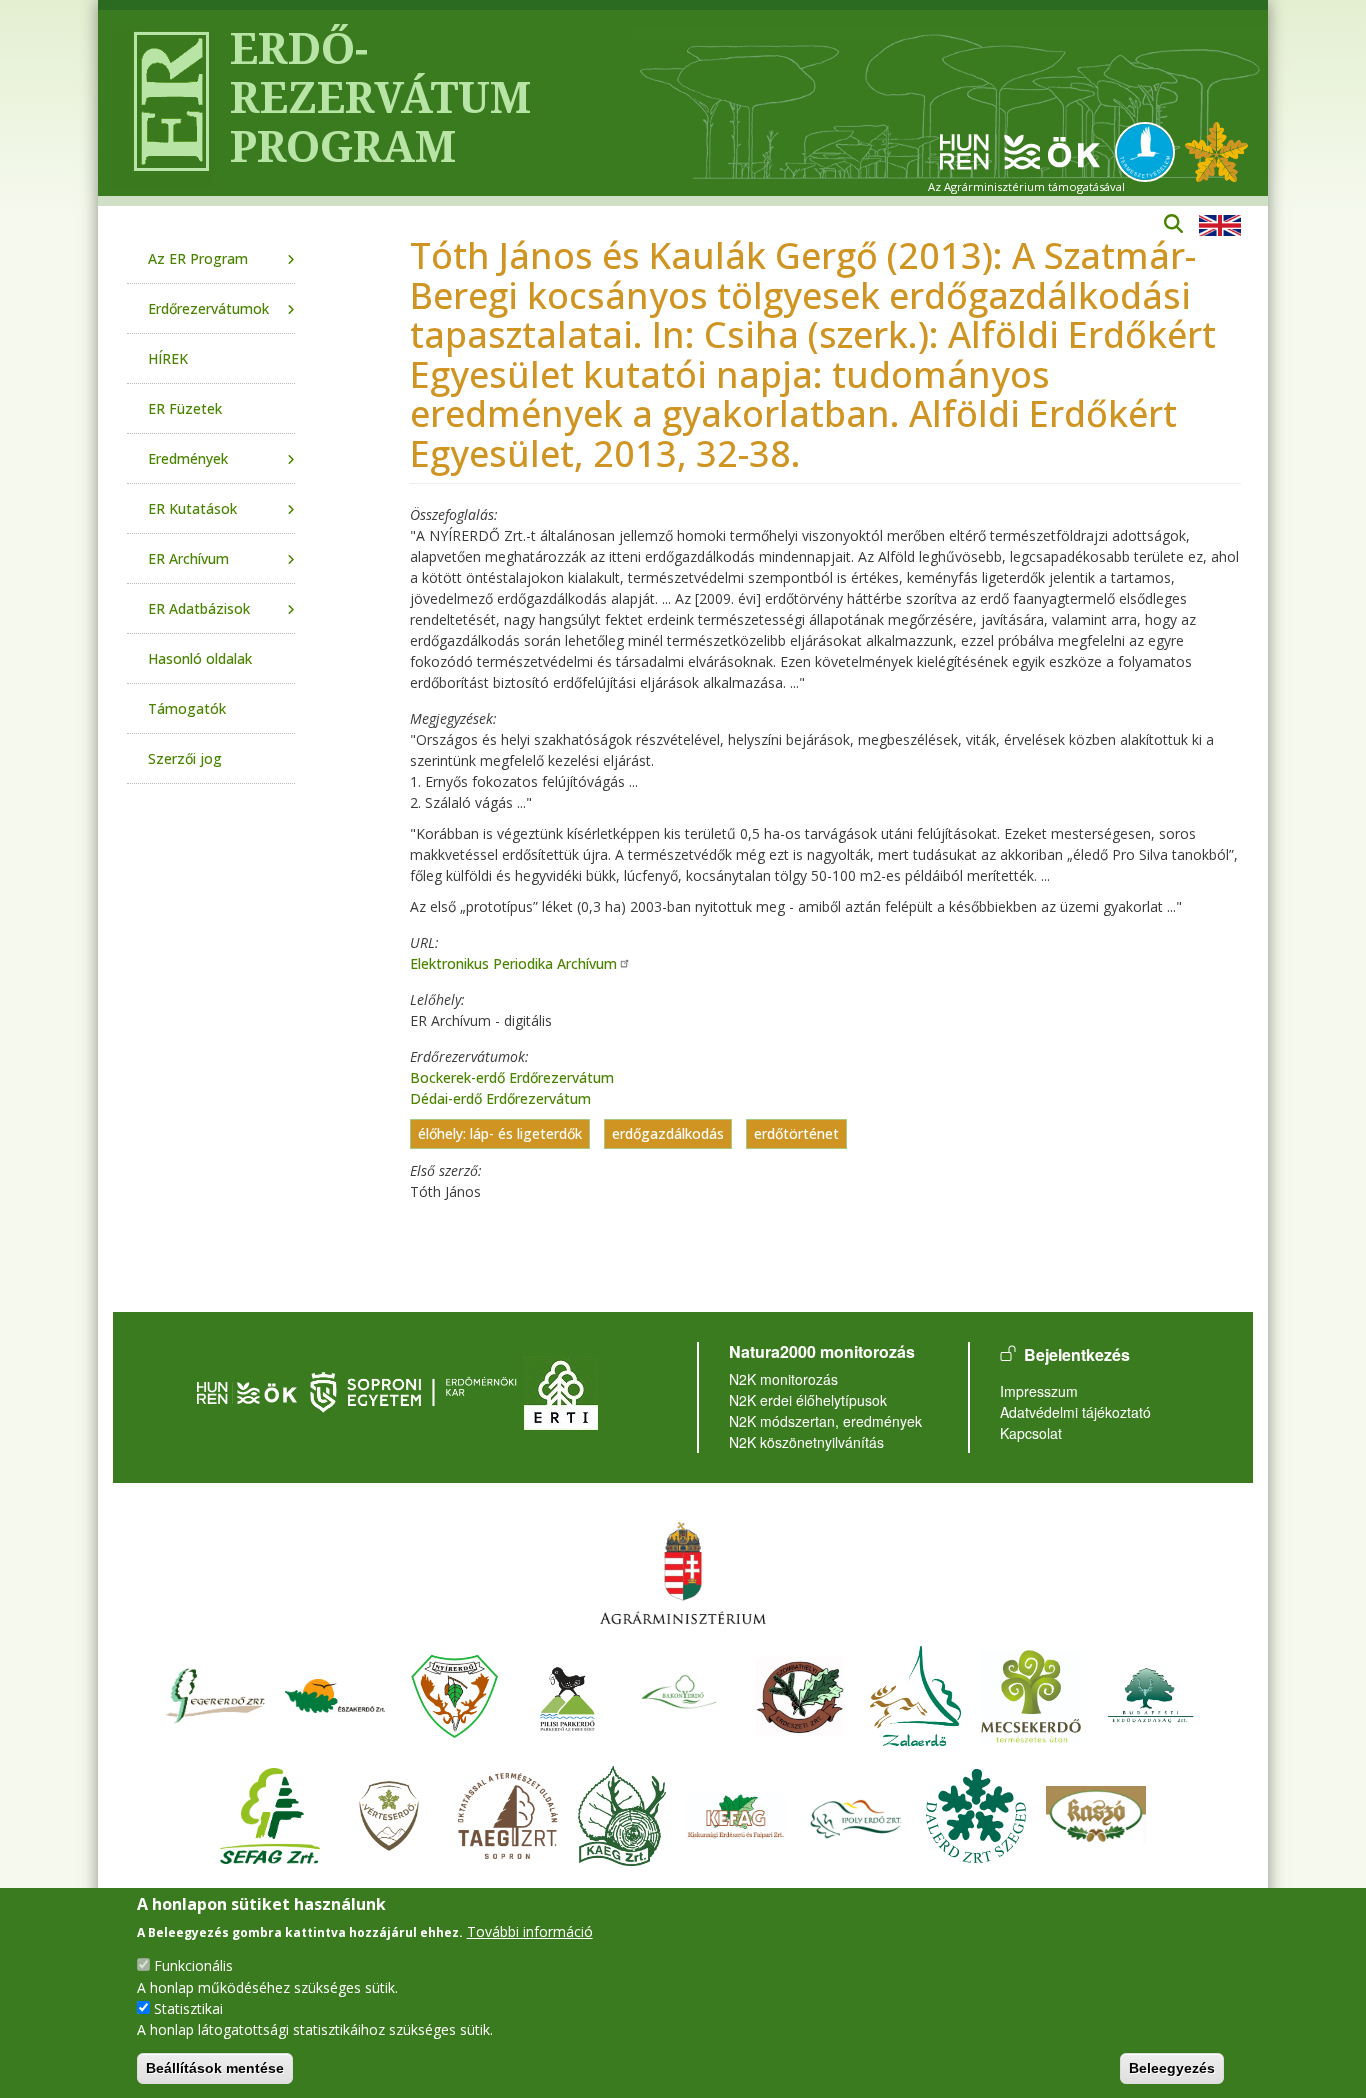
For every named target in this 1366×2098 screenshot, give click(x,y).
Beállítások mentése (215, 2068)
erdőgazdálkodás (668, 1134)
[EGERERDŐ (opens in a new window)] (215, 1693)
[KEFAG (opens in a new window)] (736, 1813)
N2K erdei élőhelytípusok (808, 1400)
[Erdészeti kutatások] (1216, 150)
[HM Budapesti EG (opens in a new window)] (1151, 1693)
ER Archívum (188, 558)
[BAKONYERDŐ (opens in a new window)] (680, 1693)
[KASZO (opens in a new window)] (1096, 1813)
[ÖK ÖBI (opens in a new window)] (247, 1390)
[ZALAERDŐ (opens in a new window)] (915, 1693)
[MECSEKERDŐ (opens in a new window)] (1031, 1693)
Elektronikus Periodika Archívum (513, 963)
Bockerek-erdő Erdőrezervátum (512, 1077)
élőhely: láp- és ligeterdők (500, 1134)
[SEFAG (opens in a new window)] (270, 1813)
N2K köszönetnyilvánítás (806, 1442)
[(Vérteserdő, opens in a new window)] (389, 1813)
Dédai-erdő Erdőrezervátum (500, 1098)
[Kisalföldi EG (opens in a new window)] (622, 1813)
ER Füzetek (185, 408)
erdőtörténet (796, 1134)
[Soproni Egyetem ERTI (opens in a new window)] (561, 1390)
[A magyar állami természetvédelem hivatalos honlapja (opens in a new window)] (1150, 150)
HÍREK (168, 358)
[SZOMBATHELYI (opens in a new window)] (800, 1693)
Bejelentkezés (1077, 1354)
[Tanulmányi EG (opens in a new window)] (508, 1813)
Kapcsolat (1031, 1433)
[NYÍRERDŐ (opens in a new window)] (455, 1693)
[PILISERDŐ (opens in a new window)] (567, 1693)
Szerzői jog (185, 758)
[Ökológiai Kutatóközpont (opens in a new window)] (1020, 150)
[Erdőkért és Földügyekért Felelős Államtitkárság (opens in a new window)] (683, 1572)
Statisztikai (188, 2007)
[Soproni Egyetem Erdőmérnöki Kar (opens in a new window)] (415, 1390)
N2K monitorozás (783, 1379)
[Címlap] (163, 103)
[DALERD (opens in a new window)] (976, 1813)
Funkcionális (193, 1965)
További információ (530, 1930)
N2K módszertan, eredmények (825, 1421)
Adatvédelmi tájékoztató (1075, 1412)
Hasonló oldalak (200, 658)
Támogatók (187, 708)
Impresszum (1039, 1391)
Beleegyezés (1172, 2068)
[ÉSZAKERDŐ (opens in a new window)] (335, 1693)
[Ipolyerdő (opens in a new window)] (856, 1813)
